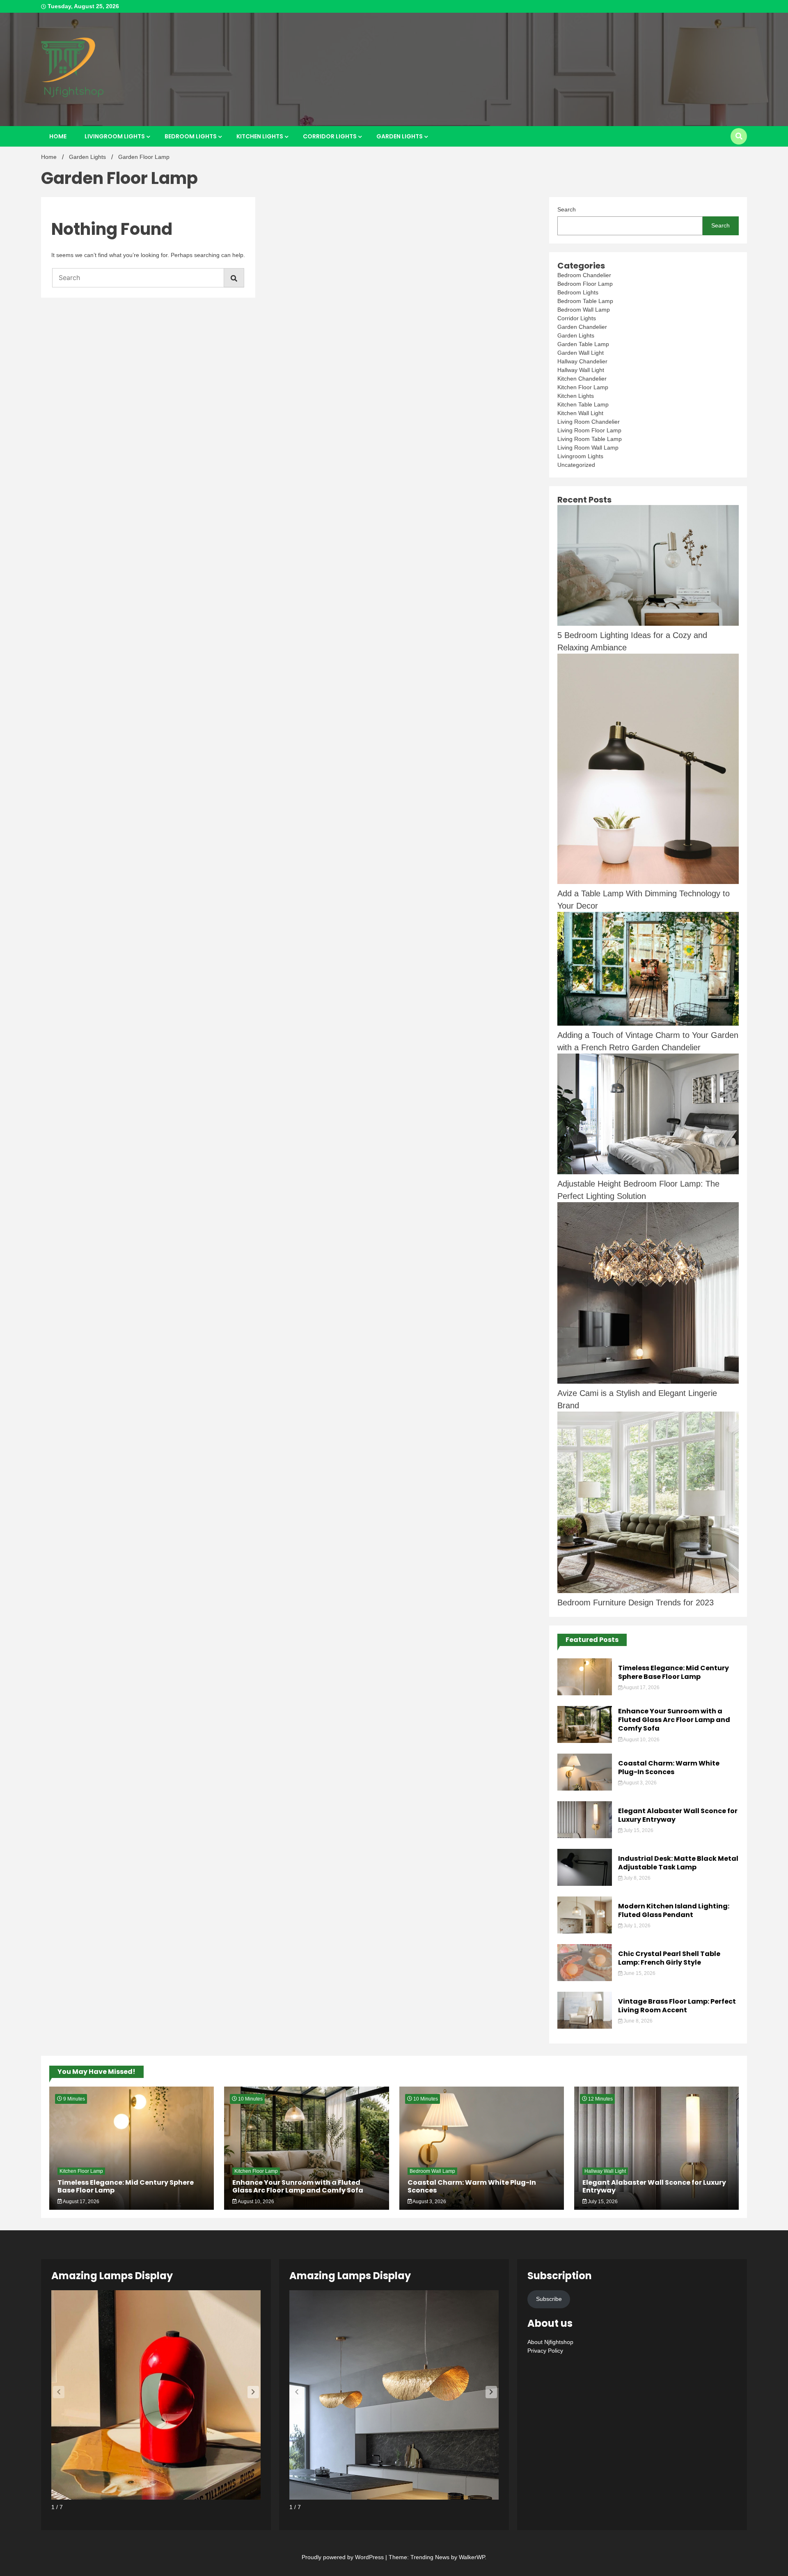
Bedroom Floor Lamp (585, 284)
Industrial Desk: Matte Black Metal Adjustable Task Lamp (678, 1863)
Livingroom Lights (115, 136)
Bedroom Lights (191, 136)
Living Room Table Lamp (590, 439)
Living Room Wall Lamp (588, 448)
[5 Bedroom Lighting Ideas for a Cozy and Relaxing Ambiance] (648, 567)
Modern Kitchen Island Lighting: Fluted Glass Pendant (674, 1910)
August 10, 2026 (641, 1740)
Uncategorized (576, 465)
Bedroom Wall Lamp (584, 310)
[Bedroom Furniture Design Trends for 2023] (648, 1504)
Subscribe (549, 2299)
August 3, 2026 (639, 1783)
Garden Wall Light (581, 353)
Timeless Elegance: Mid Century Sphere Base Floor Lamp (673, 1672)
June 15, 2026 (639, 1973)
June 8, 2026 (637, 2021)
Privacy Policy (545, 2351)
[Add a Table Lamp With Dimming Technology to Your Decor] (648, 770)
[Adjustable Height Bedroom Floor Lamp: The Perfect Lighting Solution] (648, 1116)
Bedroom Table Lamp (585, 301)
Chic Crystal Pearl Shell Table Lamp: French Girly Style (669, 1958)
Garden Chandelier (582, 327)
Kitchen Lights (260, 136)
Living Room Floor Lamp (589, 430)
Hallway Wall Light (581, 370)
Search (567, 209)
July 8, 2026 (636, 1878)
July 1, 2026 (636, 1926)
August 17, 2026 (641, 1687)
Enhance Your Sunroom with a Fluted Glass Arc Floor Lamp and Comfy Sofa (674, 1720)
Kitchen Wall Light (580, 413)
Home (58, 136)
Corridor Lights (330, 136)
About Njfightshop (550, 2342)
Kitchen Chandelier (582, 379)
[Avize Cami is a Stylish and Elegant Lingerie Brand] (648, 1295)
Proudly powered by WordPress (344, 2557)
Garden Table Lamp (583, 344)
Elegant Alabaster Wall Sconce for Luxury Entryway (678, 1815)
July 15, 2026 (638, 1830)
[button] (253, 2392)
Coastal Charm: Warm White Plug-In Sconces (669, 1768)
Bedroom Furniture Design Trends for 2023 (636, 1603)
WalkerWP (472, 2557)
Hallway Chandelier (582, 361)
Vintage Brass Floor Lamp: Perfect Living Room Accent (677, 2006)
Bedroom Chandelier (584, 275)
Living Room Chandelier (589, 422)
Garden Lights (400, 136)
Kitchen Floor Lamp (583, 387)
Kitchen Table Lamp (583, 404)
